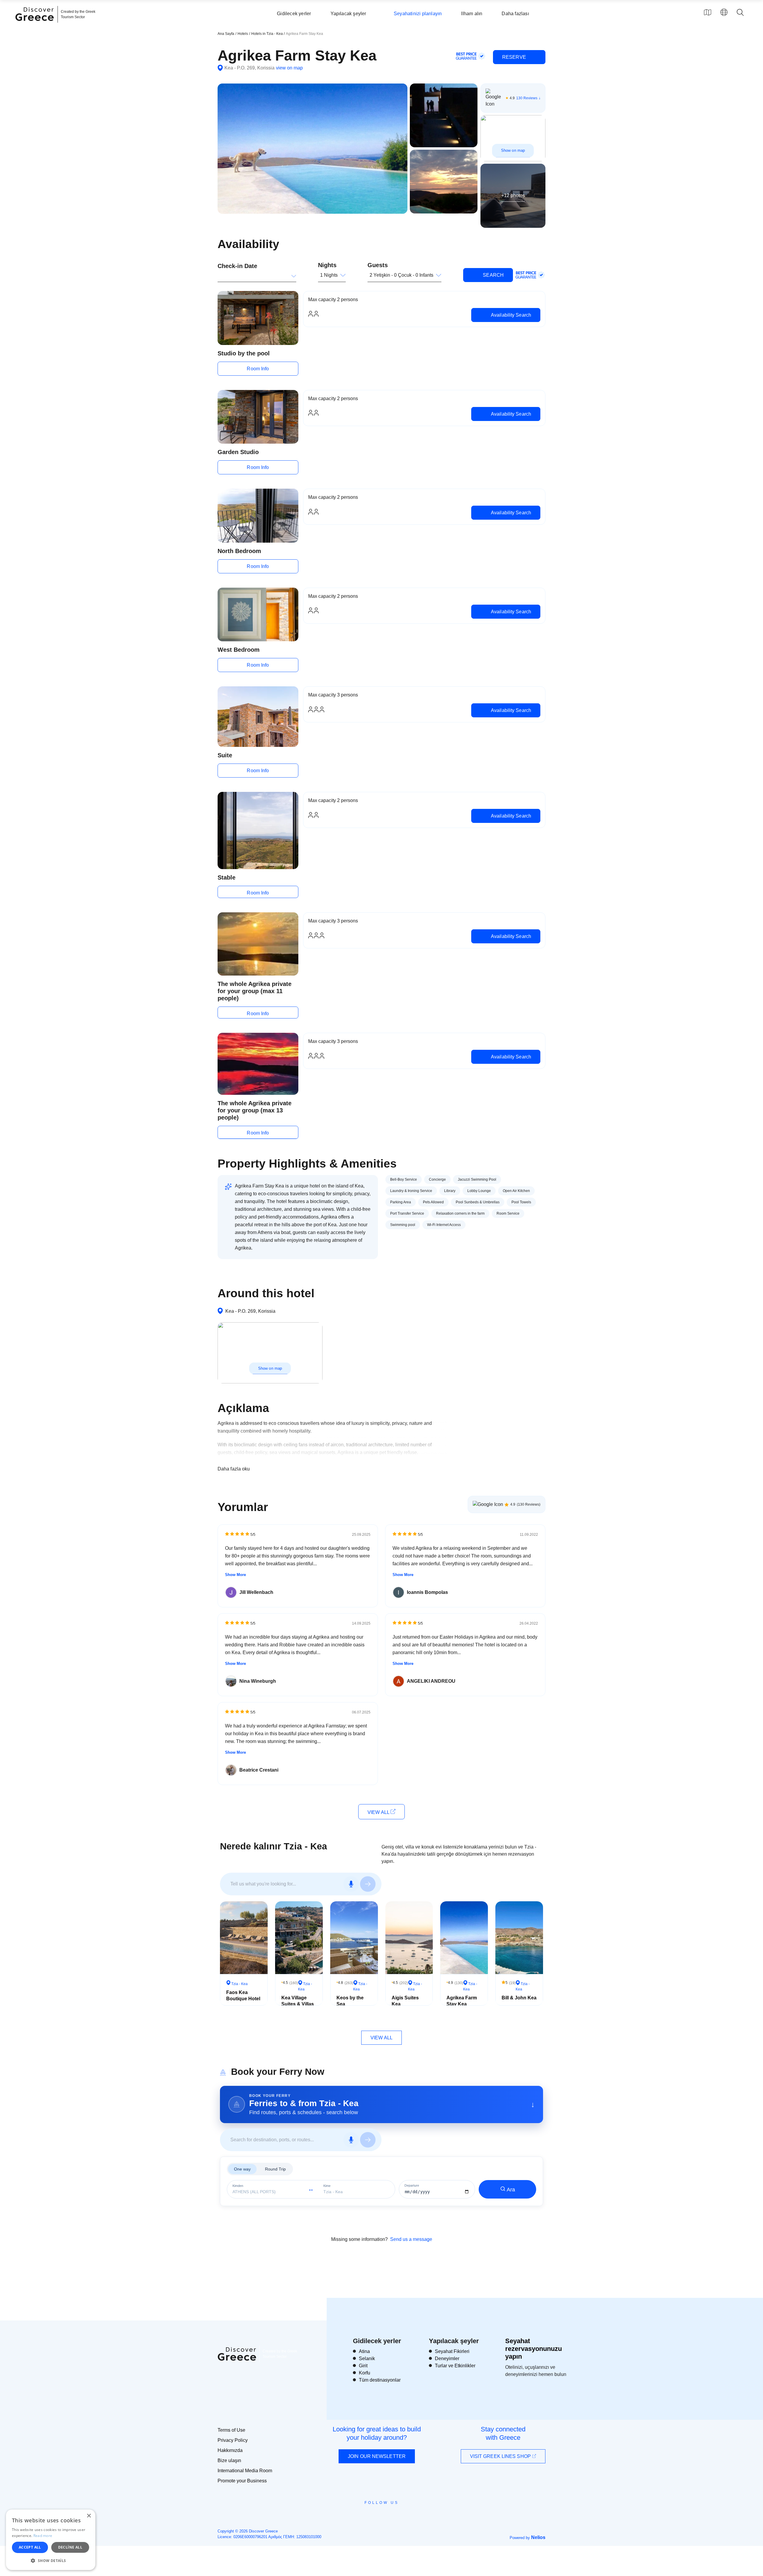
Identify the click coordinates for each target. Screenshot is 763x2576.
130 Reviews (527, 98)
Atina (364, 2351)
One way (242, 2169)
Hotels (243, 34)
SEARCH (493, 275)
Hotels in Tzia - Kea (267, 34)
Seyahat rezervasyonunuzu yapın (534, 2349)
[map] (708, 12)
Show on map (513, 150)
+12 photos (513, 195)
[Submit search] (368, 1884)
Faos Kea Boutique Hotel (243, 1996)
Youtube (388, 2516)
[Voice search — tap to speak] (351, 1884)
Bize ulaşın (229, 2460)
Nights (327, 265)
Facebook (355, 2516)
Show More (235, 1575)
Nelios (538, 2537)
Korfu (365, 2373)
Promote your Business (242, 2481)
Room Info (258, 369)
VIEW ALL (379, 1812)
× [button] (89, 2516)
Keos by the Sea (350, 2001)
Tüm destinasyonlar (380, 2380)
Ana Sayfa (226, 34)
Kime (327, 2186)
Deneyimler (447, 2359)
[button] (51, 2560)
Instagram (365, 2516)
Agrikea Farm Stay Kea (462, 2001)
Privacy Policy (233, 2440)
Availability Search (510, 315)
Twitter (377, 2513)
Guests (378, 265)
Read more (43, 2536)
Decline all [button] (70, 2547)
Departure (412, 2186)
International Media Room (245, 2471)
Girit (363, 2366)
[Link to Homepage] (35, 24)
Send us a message (411, 2239)
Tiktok (409, 2513)
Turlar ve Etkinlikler (455, 2366)
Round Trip (275, 2169)
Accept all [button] (30, 2547)
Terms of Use (231, 2430)
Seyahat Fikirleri (452, 2351)
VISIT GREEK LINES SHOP (501, 2456)
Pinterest (399, 2516)
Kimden (238, 2186)
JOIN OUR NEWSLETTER (377, 2456)
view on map (289, 68)
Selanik (367, 2359)
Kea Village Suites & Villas (298, 2001)
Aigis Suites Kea (405, 2001)
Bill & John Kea (519, 1998)
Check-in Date (237, 266)
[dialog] (51, 2540)
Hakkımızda (230, 2450)
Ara (511, 2190)
